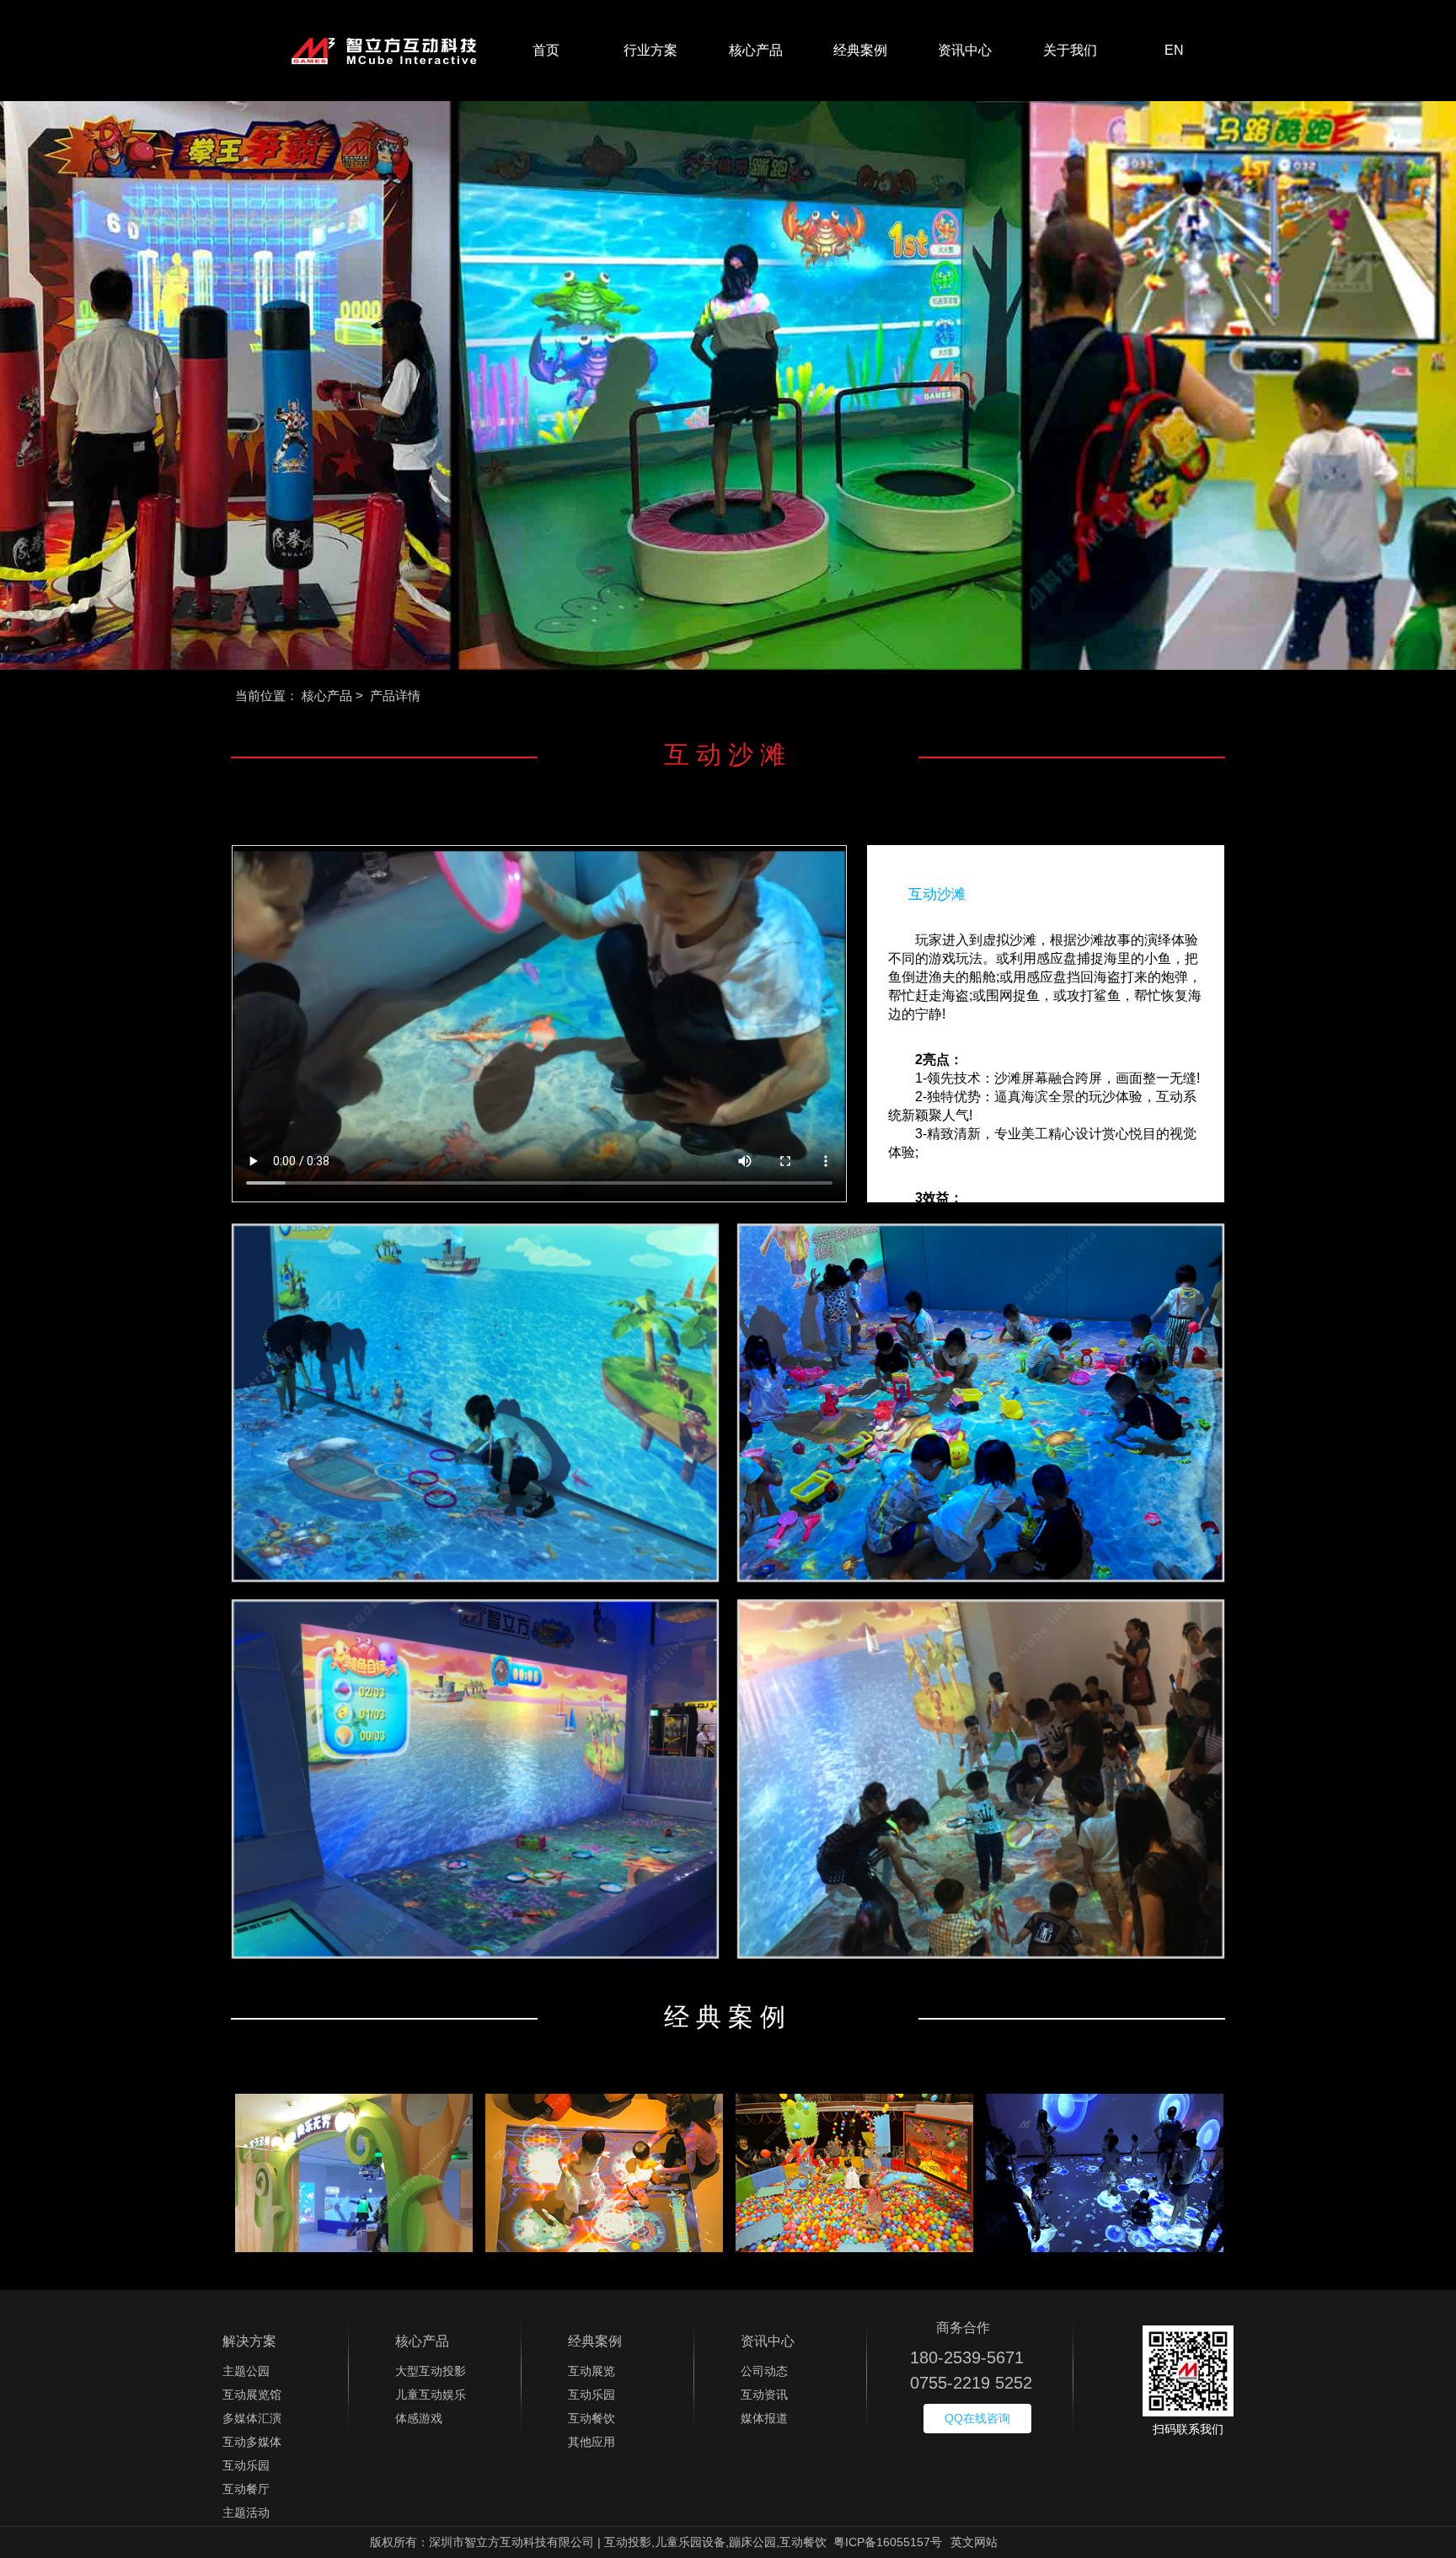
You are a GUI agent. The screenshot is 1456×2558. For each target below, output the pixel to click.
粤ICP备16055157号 (888, 2542)
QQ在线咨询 (977, 2418)
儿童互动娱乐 (431, 2395)
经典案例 (860, 50)
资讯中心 (965, 50)
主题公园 (246, 2371)
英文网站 (974, 2542)
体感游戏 (419, 2418)
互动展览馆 (252, 2395)
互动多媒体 (252, 2442)
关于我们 (1070, 50)
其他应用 (591, 2442)
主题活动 (246, 2513)
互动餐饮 (591, 2418)
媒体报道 (764, 2418)
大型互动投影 (431, 2371)
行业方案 (650, 50)
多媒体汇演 (252, 2418)
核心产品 (756, 50)
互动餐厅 (246, 2489)
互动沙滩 (937, 894)
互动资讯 (764, 2395)
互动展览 (591, 2371)
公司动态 (764, 2371)
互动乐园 (246, 2465)
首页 (546, 50)
